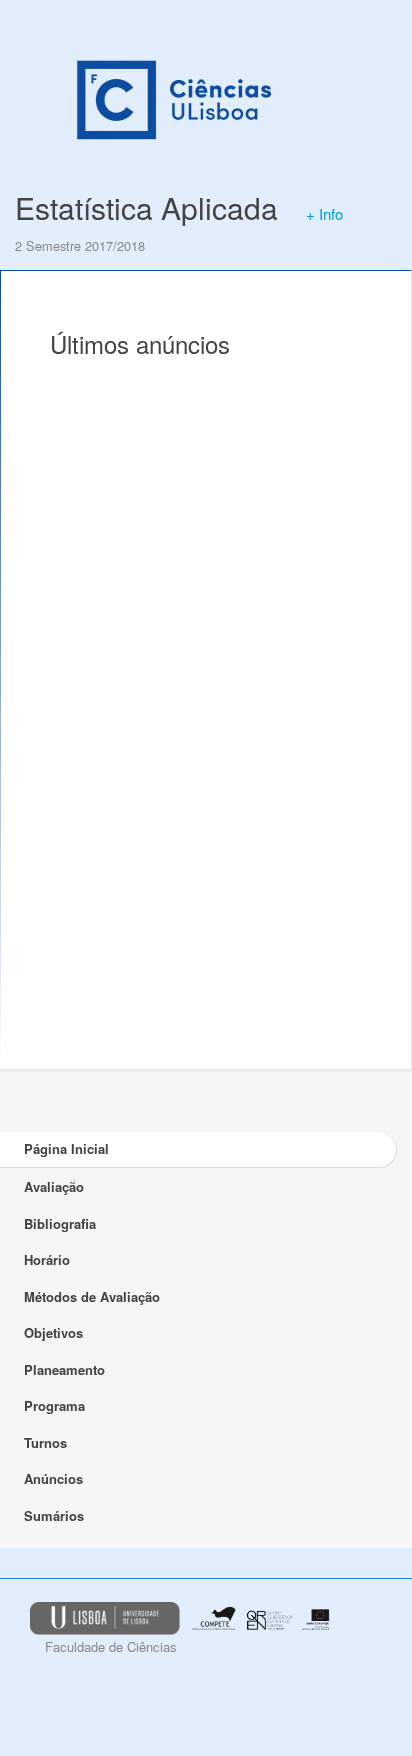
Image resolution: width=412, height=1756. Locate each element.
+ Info (324, 213)
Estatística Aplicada (146, 207)
